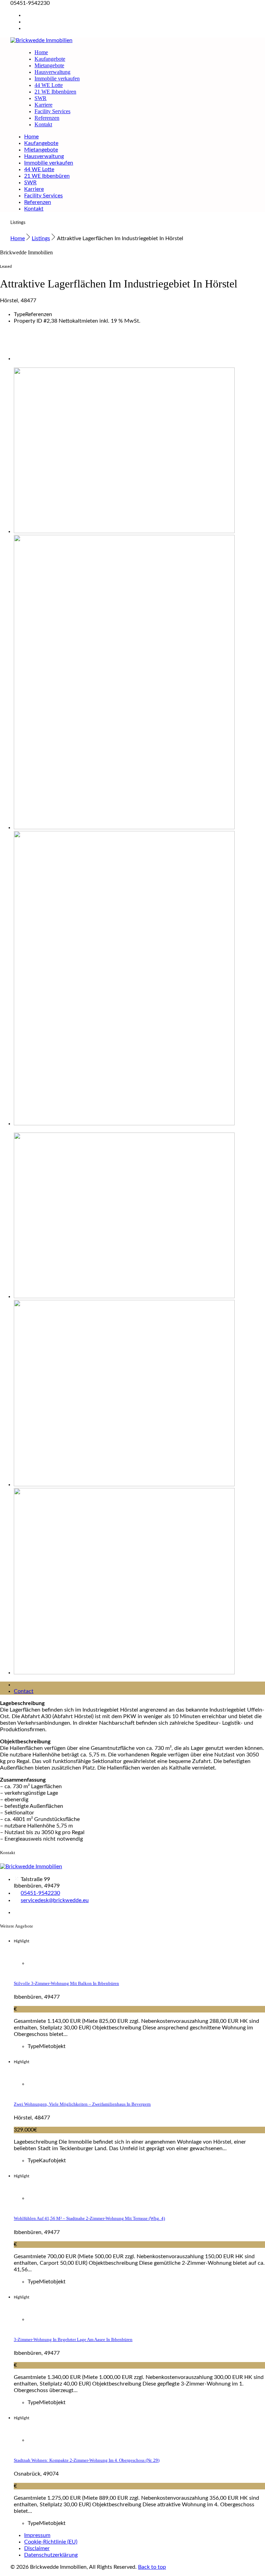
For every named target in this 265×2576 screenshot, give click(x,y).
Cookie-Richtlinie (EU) (51, 2542)
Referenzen (47, 118)
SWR (41, 98)
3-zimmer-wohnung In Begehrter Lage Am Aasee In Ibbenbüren (73, 2339)
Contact (24, 1691)
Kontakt (43, 124)
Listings (41, 238)
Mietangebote (49, 65)
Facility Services (52, 111)
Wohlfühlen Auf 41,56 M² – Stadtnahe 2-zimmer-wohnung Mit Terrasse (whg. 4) (89, 2218)
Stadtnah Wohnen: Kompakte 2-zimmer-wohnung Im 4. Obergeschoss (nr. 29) (87, 2460)
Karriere (43, 105)
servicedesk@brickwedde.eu (55, 1900)
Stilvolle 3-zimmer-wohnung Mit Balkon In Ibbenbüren (66, 1983)
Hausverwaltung (52, 72)
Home (41, 52)
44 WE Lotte (49, 85)
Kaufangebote (50, 59)
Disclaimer (37, 2548)
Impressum (37, 2535)
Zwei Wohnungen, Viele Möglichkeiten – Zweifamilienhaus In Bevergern (82, 2104)
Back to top (152, 2567)
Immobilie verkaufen (57, 79)
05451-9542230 (40, 1893)
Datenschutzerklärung (51, 2555)
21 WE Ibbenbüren (55, 92)
